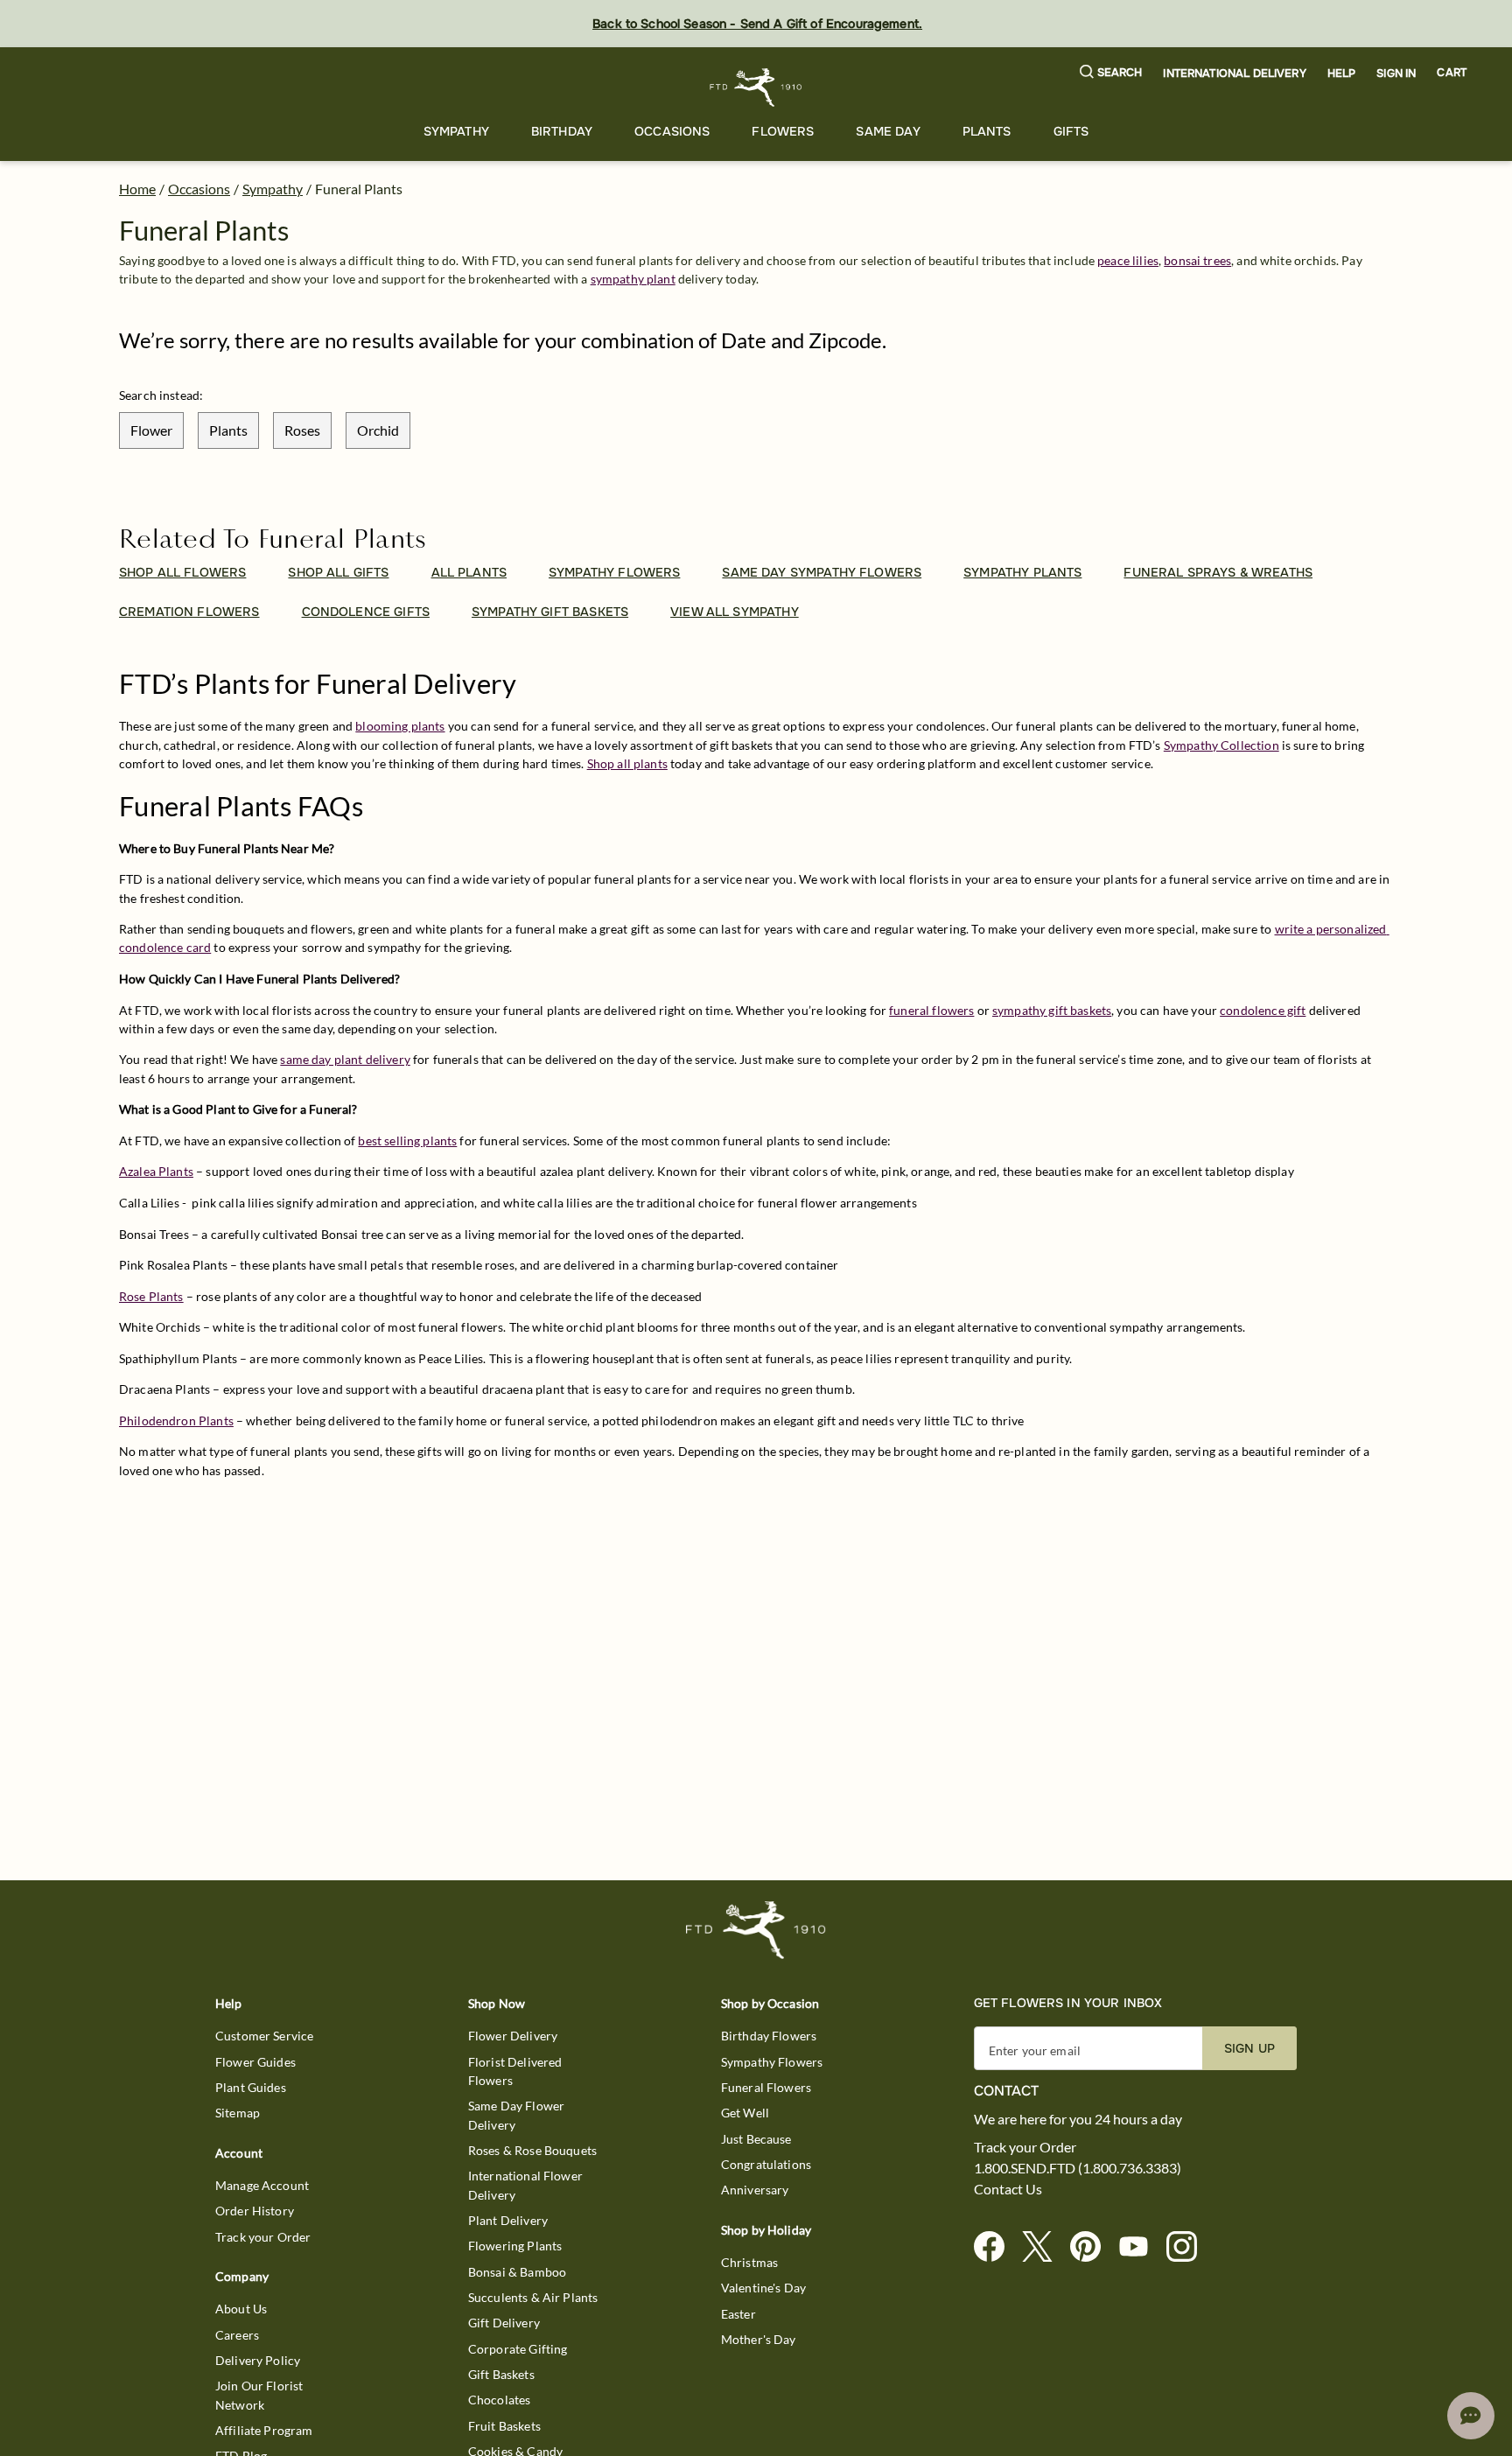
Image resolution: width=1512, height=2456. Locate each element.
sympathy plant (633, 279)
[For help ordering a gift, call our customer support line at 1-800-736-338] (756, 87)
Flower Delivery (513, 2036)
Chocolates (500, 2400)
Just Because (756, 2139)
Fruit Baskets (504, 2426)
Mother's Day (759, 2339)
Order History (255, 2211)
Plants (987, 131)
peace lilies (1128, 260)
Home (137, 189)
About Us (241, 2309)
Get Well (745, 2113)
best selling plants (407, 1141)
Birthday (562, 131)
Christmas (749, 2262)
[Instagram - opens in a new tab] (1189, 2247)
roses (302, 430)
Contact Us (1008, 2189)
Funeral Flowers (766, 2087)
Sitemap (238, 2113)
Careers (237, 2335)
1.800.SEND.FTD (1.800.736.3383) (1078, 2168)
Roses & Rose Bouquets (532, 2150)
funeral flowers (931, 1010)
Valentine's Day (763, 2288)
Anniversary (755, 2190)
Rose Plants (151, 1296)
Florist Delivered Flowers (515, 2071)
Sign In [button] (1396, 73)
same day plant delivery (345, 1059)
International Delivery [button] (1234, 73)
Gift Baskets (501, 2374)
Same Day (888, 131)
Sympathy (456, 131)
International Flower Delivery (525, 2185)
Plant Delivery (508, 2220)
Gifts (1071, 131)
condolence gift (1263, 1010)
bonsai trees (1197, 260)
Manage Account (262, 2185)
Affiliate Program (264, 2430)
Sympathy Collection (1221, 745)
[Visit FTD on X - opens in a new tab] (1044, 2247)
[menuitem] (456, 132)
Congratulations (766, 2164)
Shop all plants (627, 763)
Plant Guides (251, 2087)
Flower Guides (255, 2062)
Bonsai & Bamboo (517, 2272)
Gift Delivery (504, 2323)
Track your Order (263, 2237)
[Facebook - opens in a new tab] (996, 2247)
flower (151, 430)
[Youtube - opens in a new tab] (1141, 2247)
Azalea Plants (156, 1171)
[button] (1111, 73)
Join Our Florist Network (259, 2395)
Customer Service (264, 2036)
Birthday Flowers (769, 2036)
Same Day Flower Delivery (516, 2115)
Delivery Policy (258, 2360)
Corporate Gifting (518, 2349)
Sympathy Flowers (772, 2062)
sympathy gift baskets (1052, 1010)
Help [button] (1342, 73)
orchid (378, 430)
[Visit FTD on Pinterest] (1092, 2247)
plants (228, 430)
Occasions (672, 131)
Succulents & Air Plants (533, 2297)
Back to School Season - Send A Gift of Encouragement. (757, 24)
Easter (738, 2314)
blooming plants (400, 726)
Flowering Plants (515, 2246)
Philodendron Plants (176, 1420)
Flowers (783, 131)
